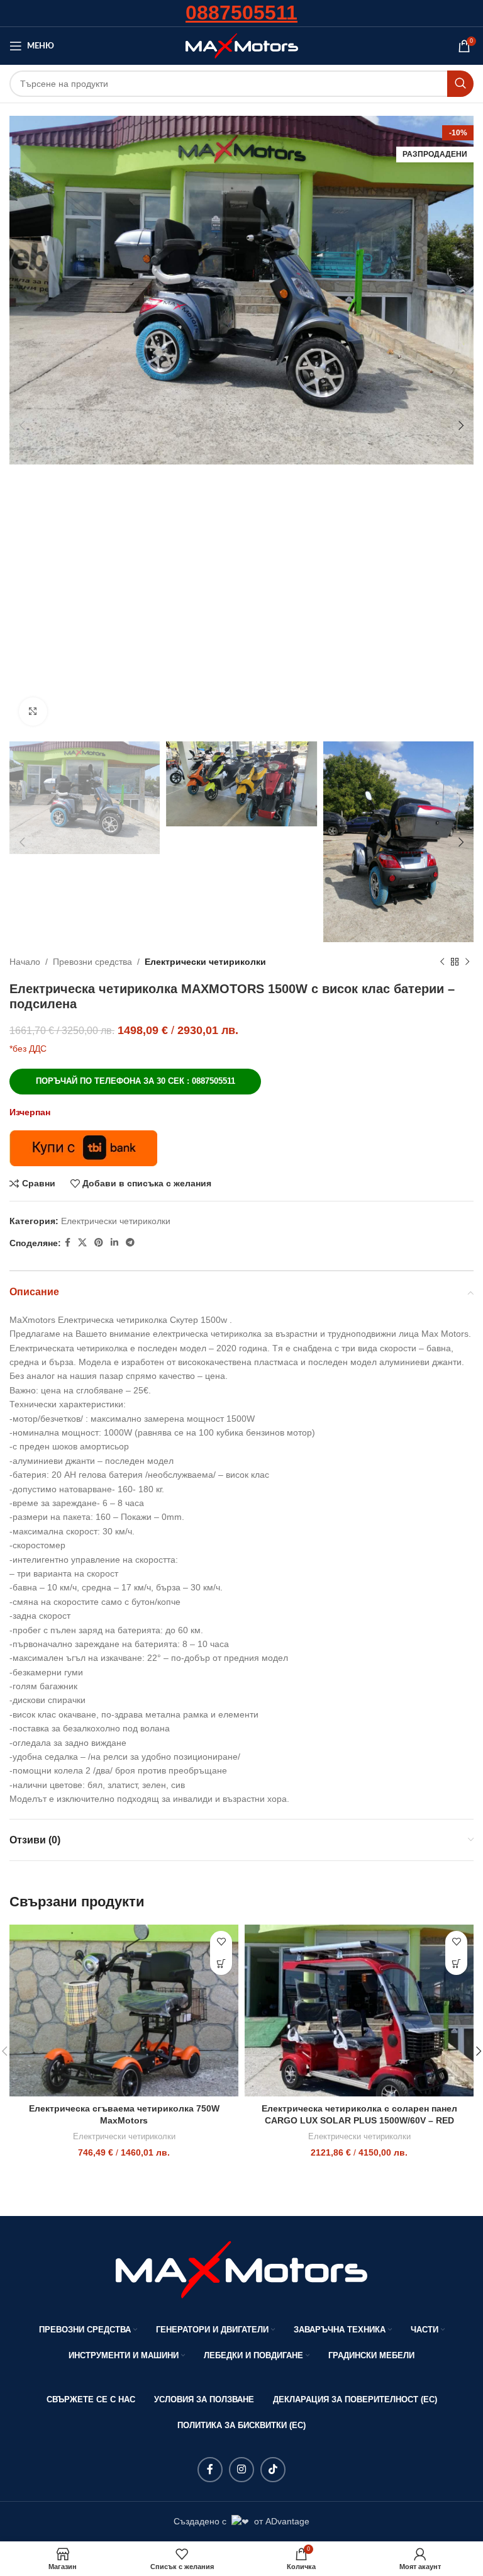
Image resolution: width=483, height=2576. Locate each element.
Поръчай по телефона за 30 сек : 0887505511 (136, 1081)
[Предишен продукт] (442, 962)
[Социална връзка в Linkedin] (114, 1243)
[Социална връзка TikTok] (273, 2470)
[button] (221, 1964)
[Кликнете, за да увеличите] (33, 711)
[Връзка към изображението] (241, 2269)
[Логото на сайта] (242, 45)
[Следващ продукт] (467, 962)
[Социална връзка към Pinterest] (99, 1243)
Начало (25, 962)
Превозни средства (92, 962)
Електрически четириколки (205, 962)
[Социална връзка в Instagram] (241, 2470)
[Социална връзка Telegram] (130, 1243)
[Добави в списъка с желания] (221, 1942)
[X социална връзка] (82, 1243)
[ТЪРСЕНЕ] (460, 84)
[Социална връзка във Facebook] (68, 1243)
